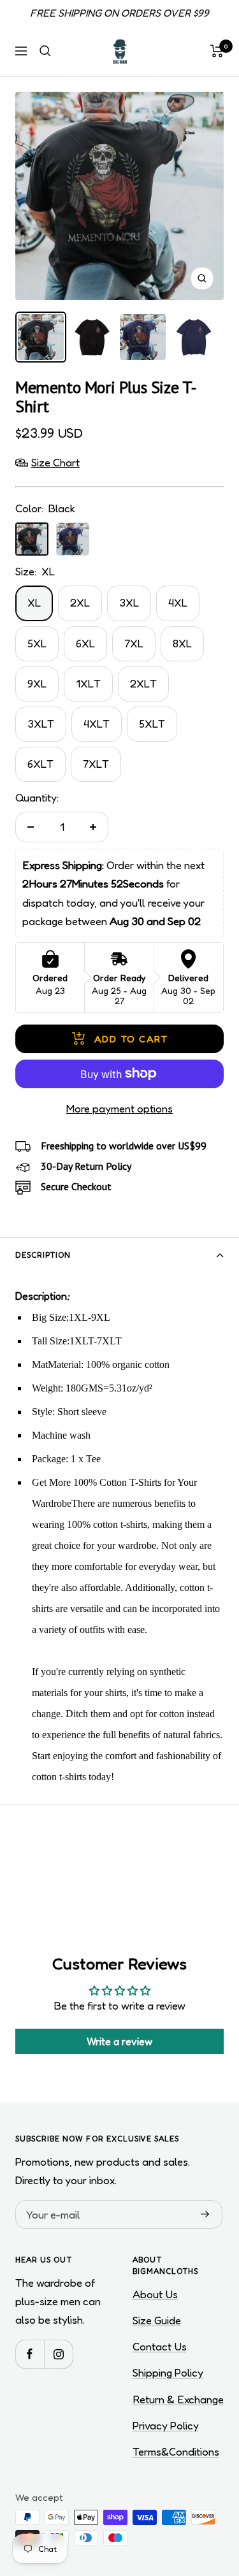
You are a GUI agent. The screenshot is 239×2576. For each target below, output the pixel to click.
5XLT (152, 723)
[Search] (45, 51)
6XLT (40, 764)
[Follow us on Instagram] (58, 2354)
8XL (182, 643)
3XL (129, 602)
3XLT (41, 723)
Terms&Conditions (176, 2451)
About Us (155, 2294)
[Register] (205, 2215)
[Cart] (217, 51)
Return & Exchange (178, 2399)
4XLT (97, 723)
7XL (134, 643)
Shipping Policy (168, 2372)
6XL (85, 643)
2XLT (143, 683)
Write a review (119, 2041)
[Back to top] (203, 2492)
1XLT (88, 683)
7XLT (96, 764)
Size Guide (157, 2320)
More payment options (119, 1108)
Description (43, 1255)
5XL (37, 643)
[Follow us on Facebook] (30, 2354)
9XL (37, 683)
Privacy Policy (166, 2425)
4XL (178, 602)
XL (34, 602)
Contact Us (160, 2346)
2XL (80, 602)
